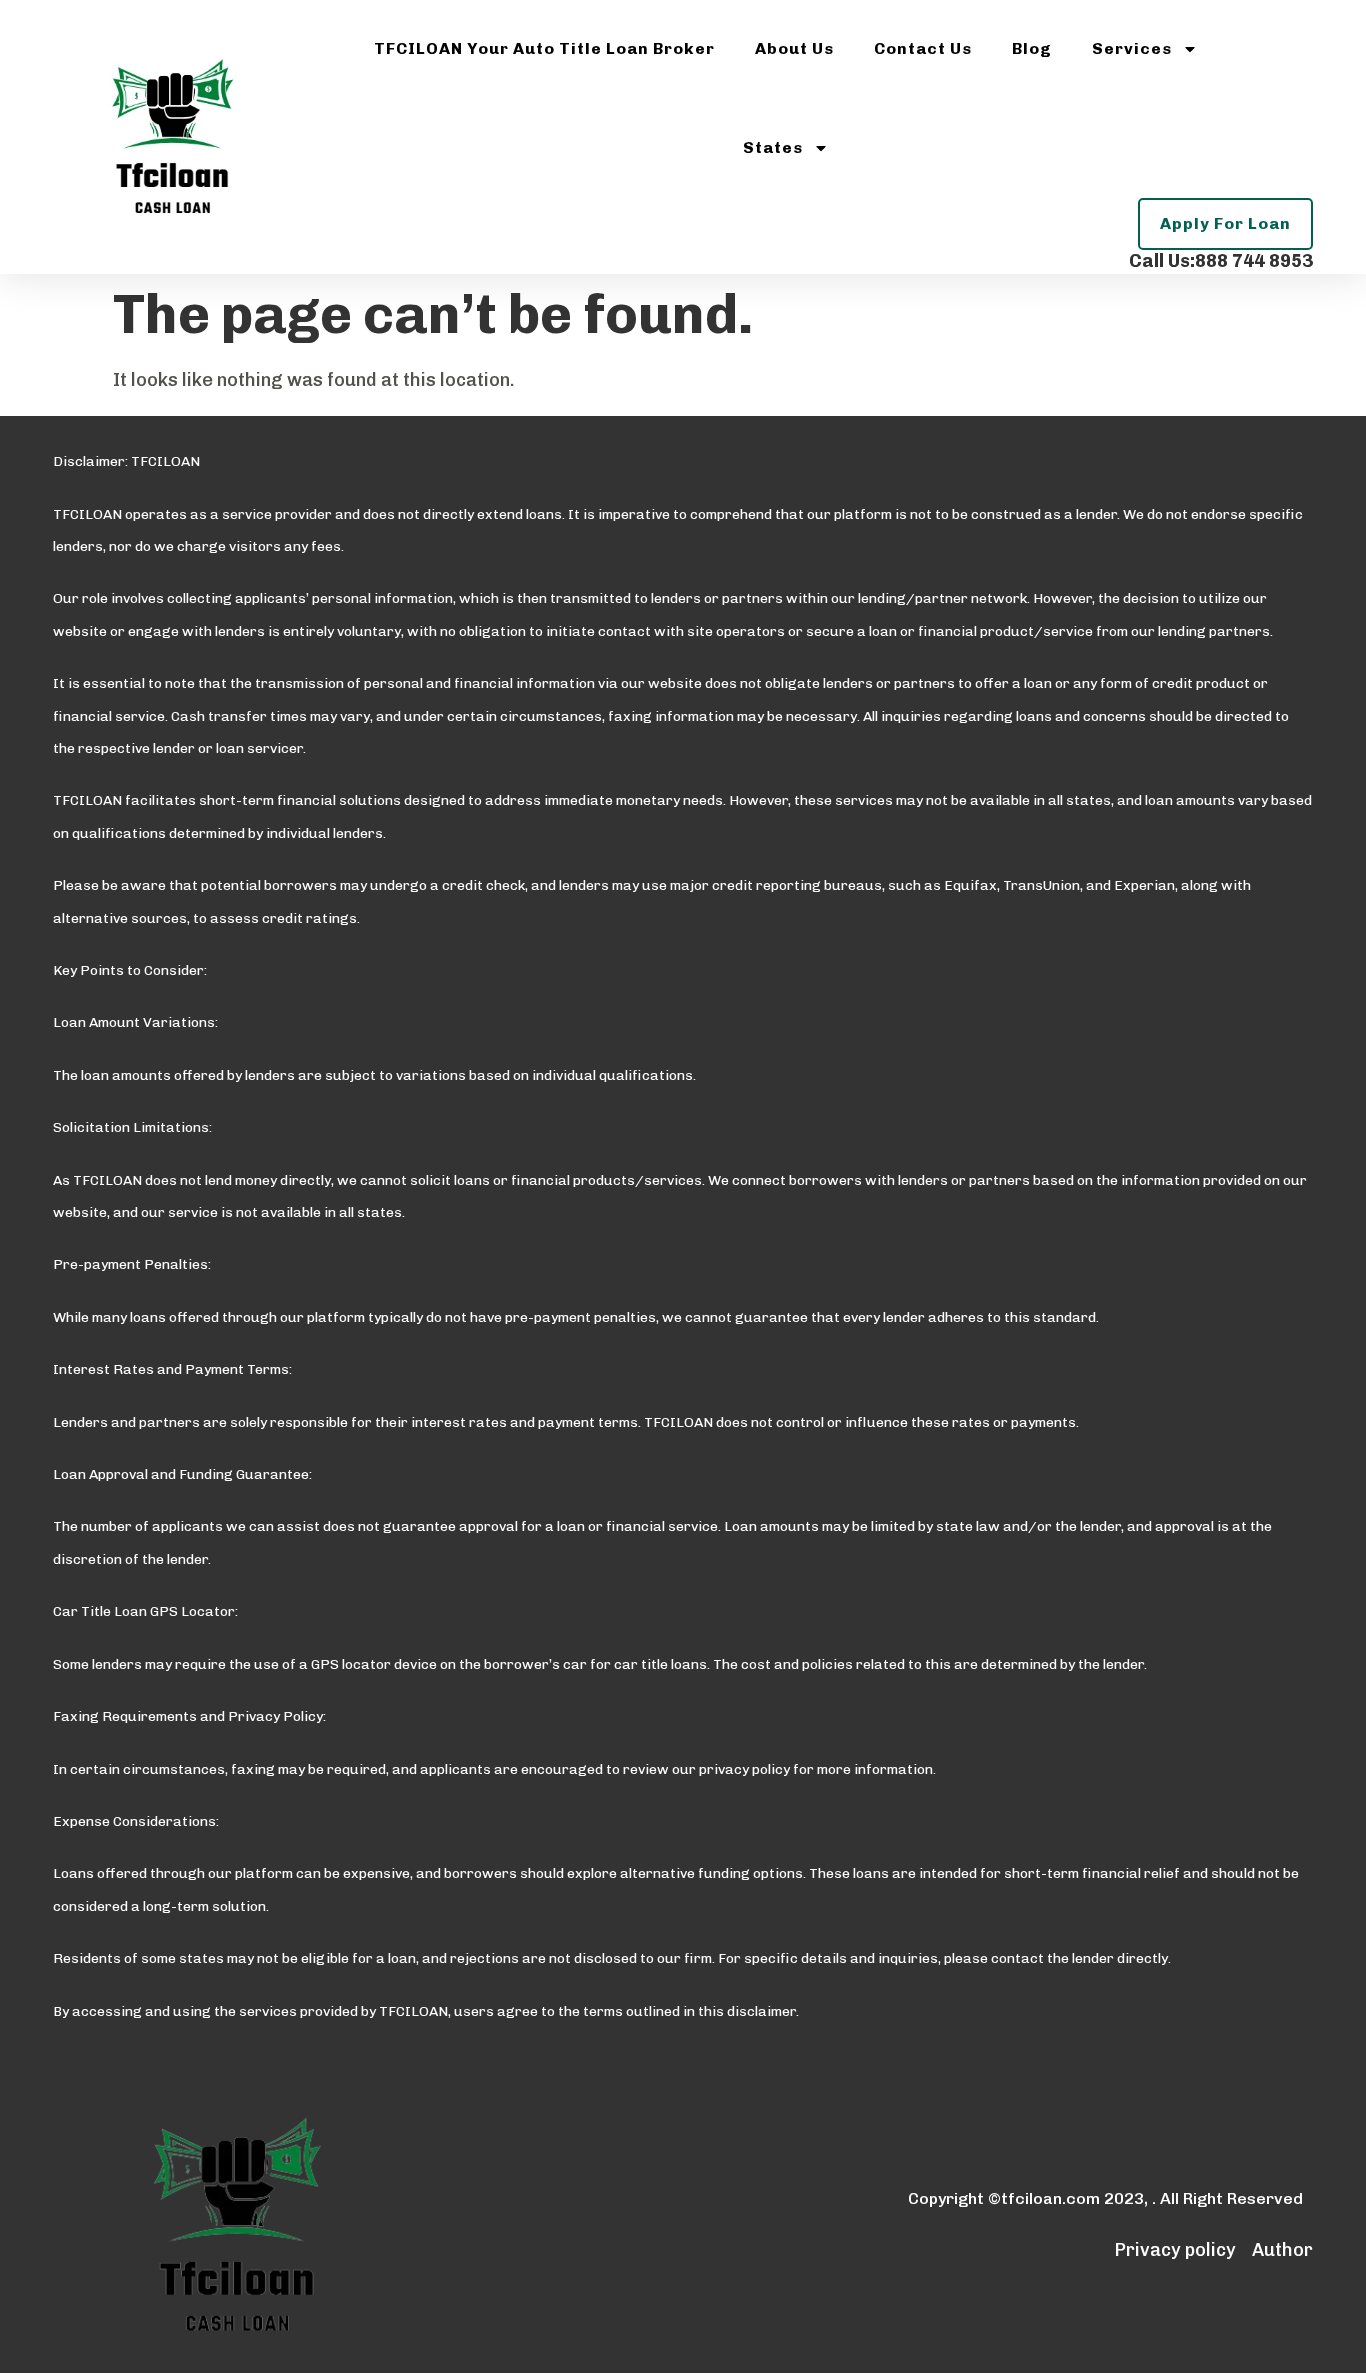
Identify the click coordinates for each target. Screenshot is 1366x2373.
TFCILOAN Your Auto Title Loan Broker (544, 48)
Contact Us (923, 48)
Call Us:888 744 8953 (1221, 261)
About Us (794, 48)
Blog (1032, 48)
